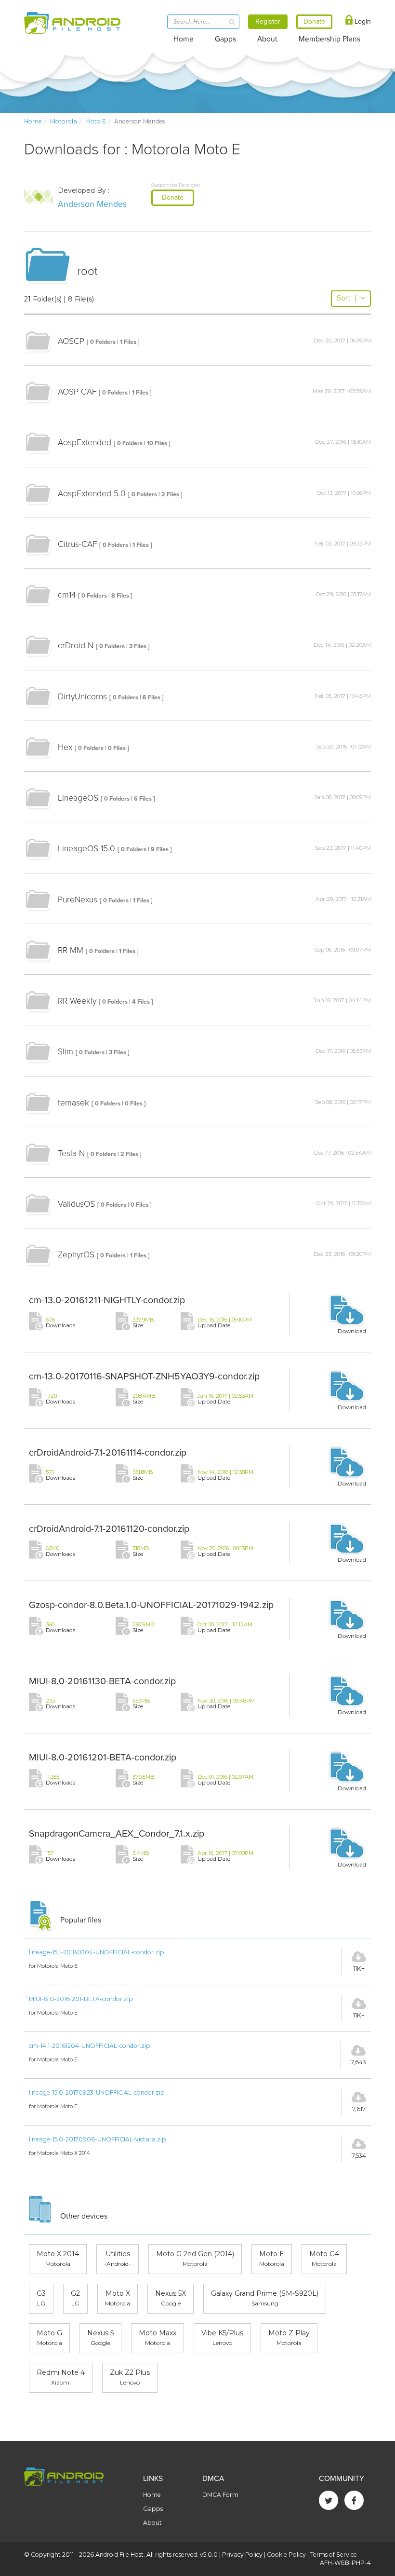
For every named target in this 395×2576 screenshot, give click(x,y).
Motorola (64, 121)
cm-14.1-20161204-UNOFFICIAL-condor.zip (90, 2046)
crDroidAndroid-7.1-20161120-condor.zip (109, 1529)
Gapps (225, 39)
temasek (73, 1103)
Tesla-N (71, 1153)
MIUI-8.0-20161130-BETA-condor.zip (102, 1681)
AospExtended (85, 443)
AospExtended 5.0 (92, 494)
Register (268, 21)
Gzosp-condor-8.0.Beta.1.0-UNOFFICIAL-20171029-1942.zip (151, 1605)
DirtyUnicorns (82, 697)
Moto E (96, 121)
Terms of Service (334, 2555)
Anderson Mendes (92, 204)
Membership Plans (329, 39)
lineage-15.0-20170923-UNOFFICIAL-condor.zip (97, 2092)
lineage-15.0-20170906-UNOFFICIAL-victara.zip (98, 2139)
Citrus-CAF (77, 544)
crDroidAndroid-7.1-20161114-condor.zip (108, 1453)
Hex (65, 747)
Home (184, 39)
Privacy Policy (242, 2555)
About (267, 39)
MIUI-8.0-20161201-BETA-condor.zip (103, 1758)
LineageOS (78, 798)
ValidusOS (76, 1204)
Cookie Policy (286, 2555)
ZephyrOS (76, 1255)
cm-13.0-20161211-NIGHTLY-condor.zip (107, 1300)
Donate (173, 198)
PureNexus (78, 900)
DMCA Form (220, 2495)
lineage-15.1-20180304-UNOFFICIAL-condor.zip (97, 1952)
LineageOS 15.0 (86, 849)
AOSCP (71, 341)
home (33, 121)
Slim (66, 1052)
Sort (347, 298)
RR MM (71, 950)
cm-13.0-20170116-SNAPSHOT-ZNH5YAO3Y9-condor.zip (144, 1377)
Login (362, 21)
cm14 (67, 595)
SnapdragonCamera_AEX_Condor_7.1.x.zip (117, 1834)
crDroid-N (76, 646)
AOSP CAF (77, 392)
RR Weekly (77, 1001)
